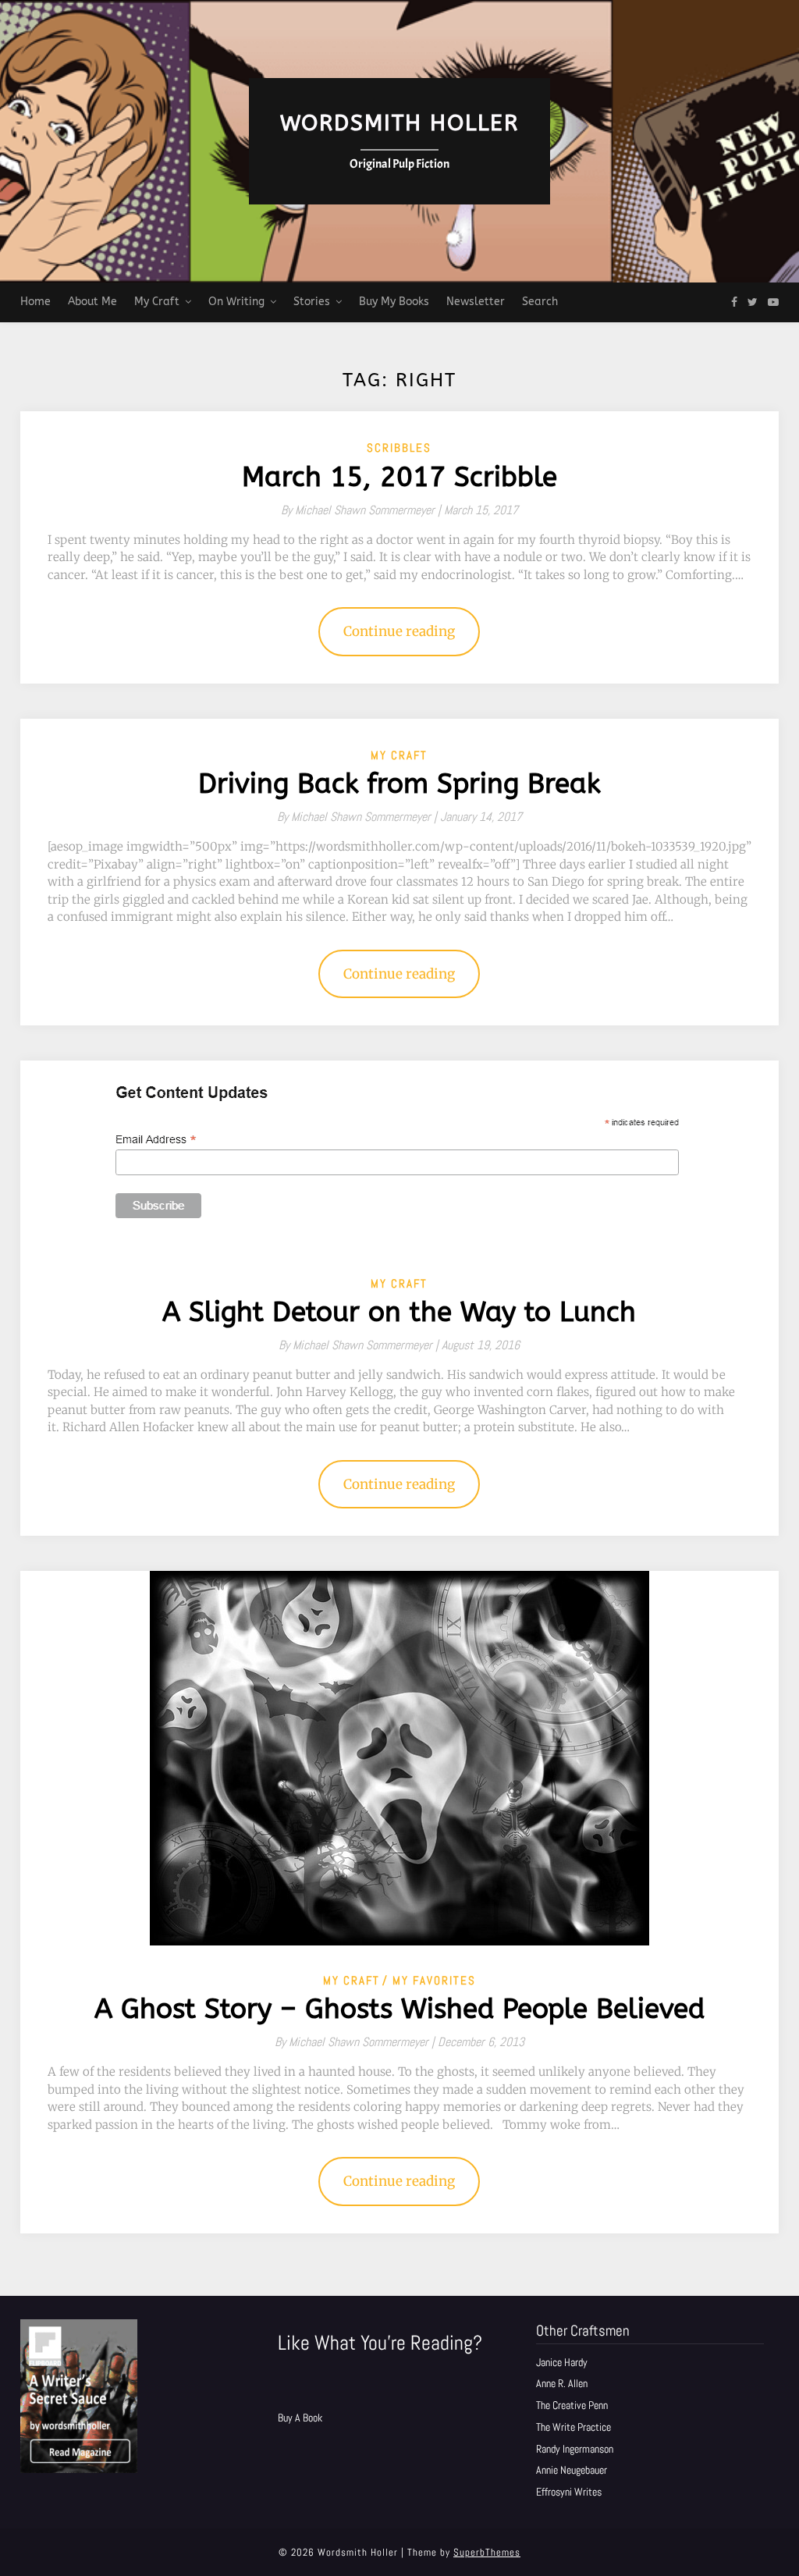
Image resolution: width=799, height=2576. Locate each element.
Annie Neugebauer (572, 2470)
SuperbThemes (487, 2552)
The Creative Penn (572, 2405)
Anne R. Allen (562, 2383)
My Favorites (434, 1980)
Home (36, 302)
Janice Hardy (562, 2362)
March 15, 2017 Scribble (399, 477)
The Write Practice (574, 2427)
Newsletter (476, 302)
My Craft (157, 302)
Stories (312, 302)
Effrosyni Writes (569, 2492)
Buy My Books (394, 302)
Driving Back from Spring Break (399, 784)
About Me (92, 302)
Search (540, 302)
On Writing (236, 302)
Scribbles (399, 448)
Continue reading (399, 631)
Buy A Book (300, 2418)
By (362, 510)
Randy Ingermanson (575, 2449)
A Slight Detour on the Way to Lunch (399, 1312)
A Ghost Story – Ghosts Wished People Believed (399, 2009)
